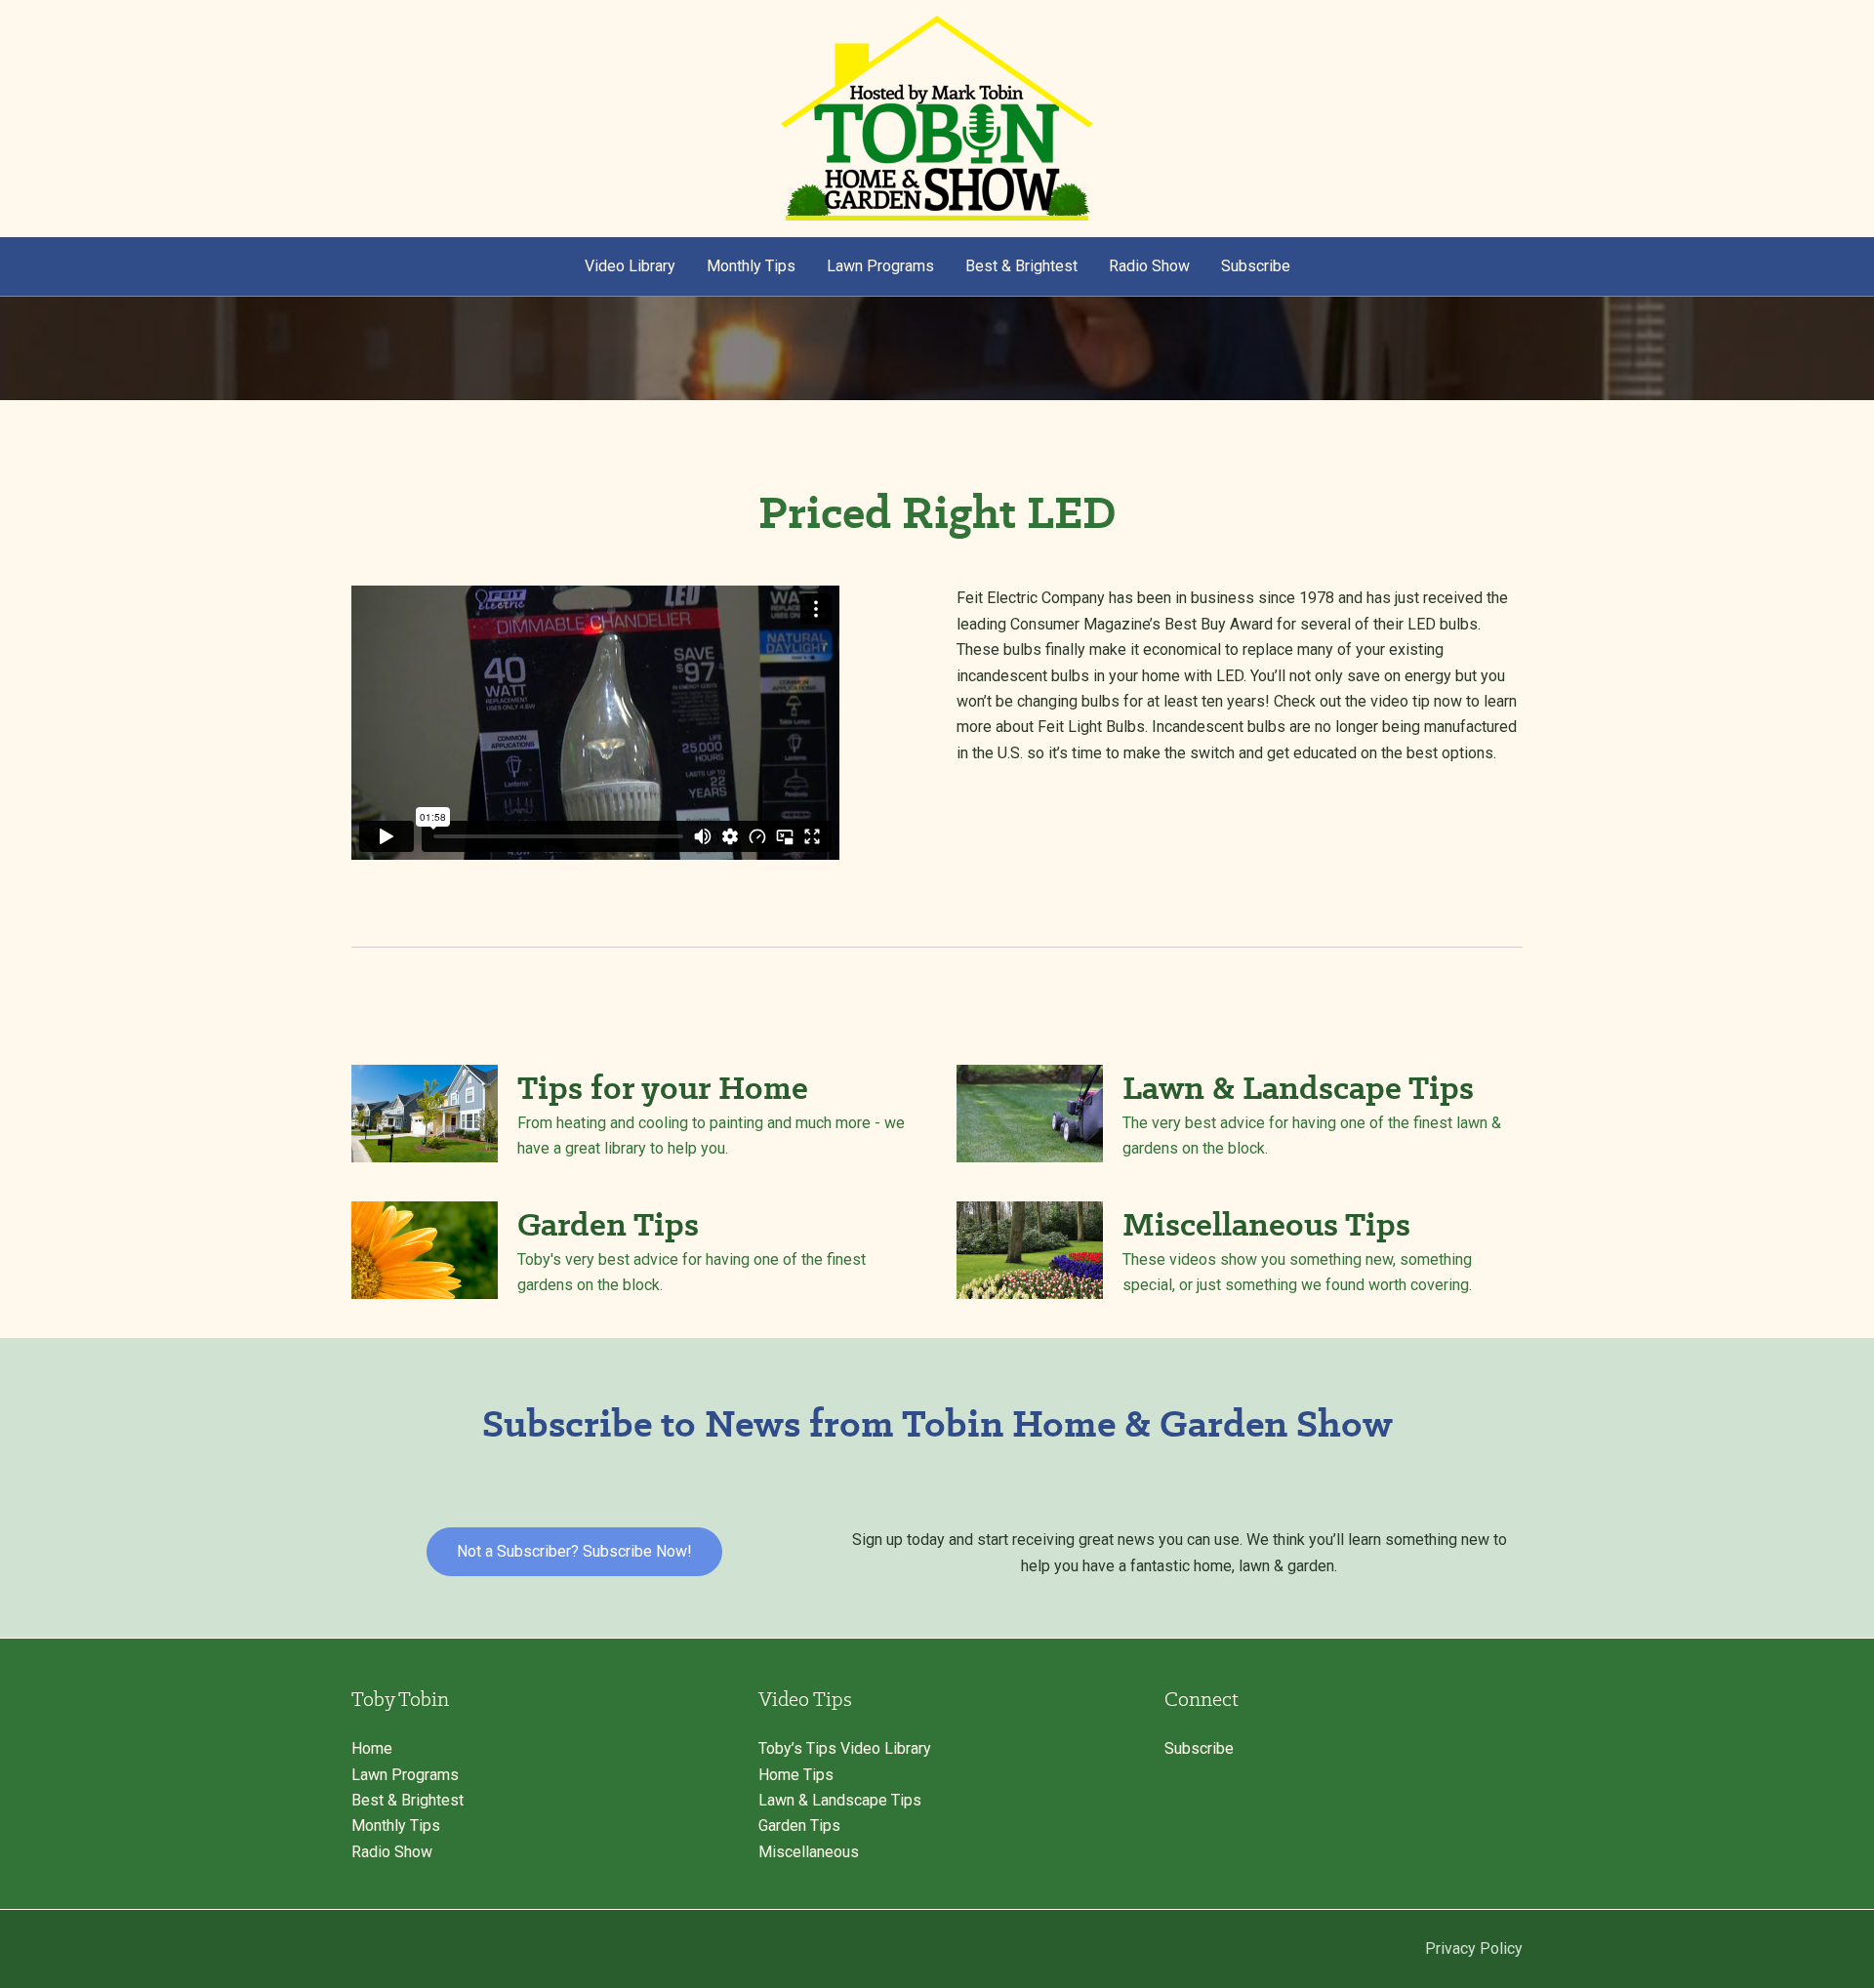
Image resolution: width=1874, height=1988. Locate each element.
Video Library (630, 266)
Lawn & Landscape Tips (840, 1800)
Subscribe (1256, 266)
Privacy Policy (1474, 1948)
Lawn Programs (880, 266)
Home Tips (796, 1775)
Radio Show (1149, 266)
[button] (574, 1552)
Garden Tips (799, 1826)
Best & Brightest (1021, 266)
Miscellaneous (809, 1852)
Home (372, 1748)
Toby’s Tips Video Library (845, 1748)
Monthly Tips (751, 266)
